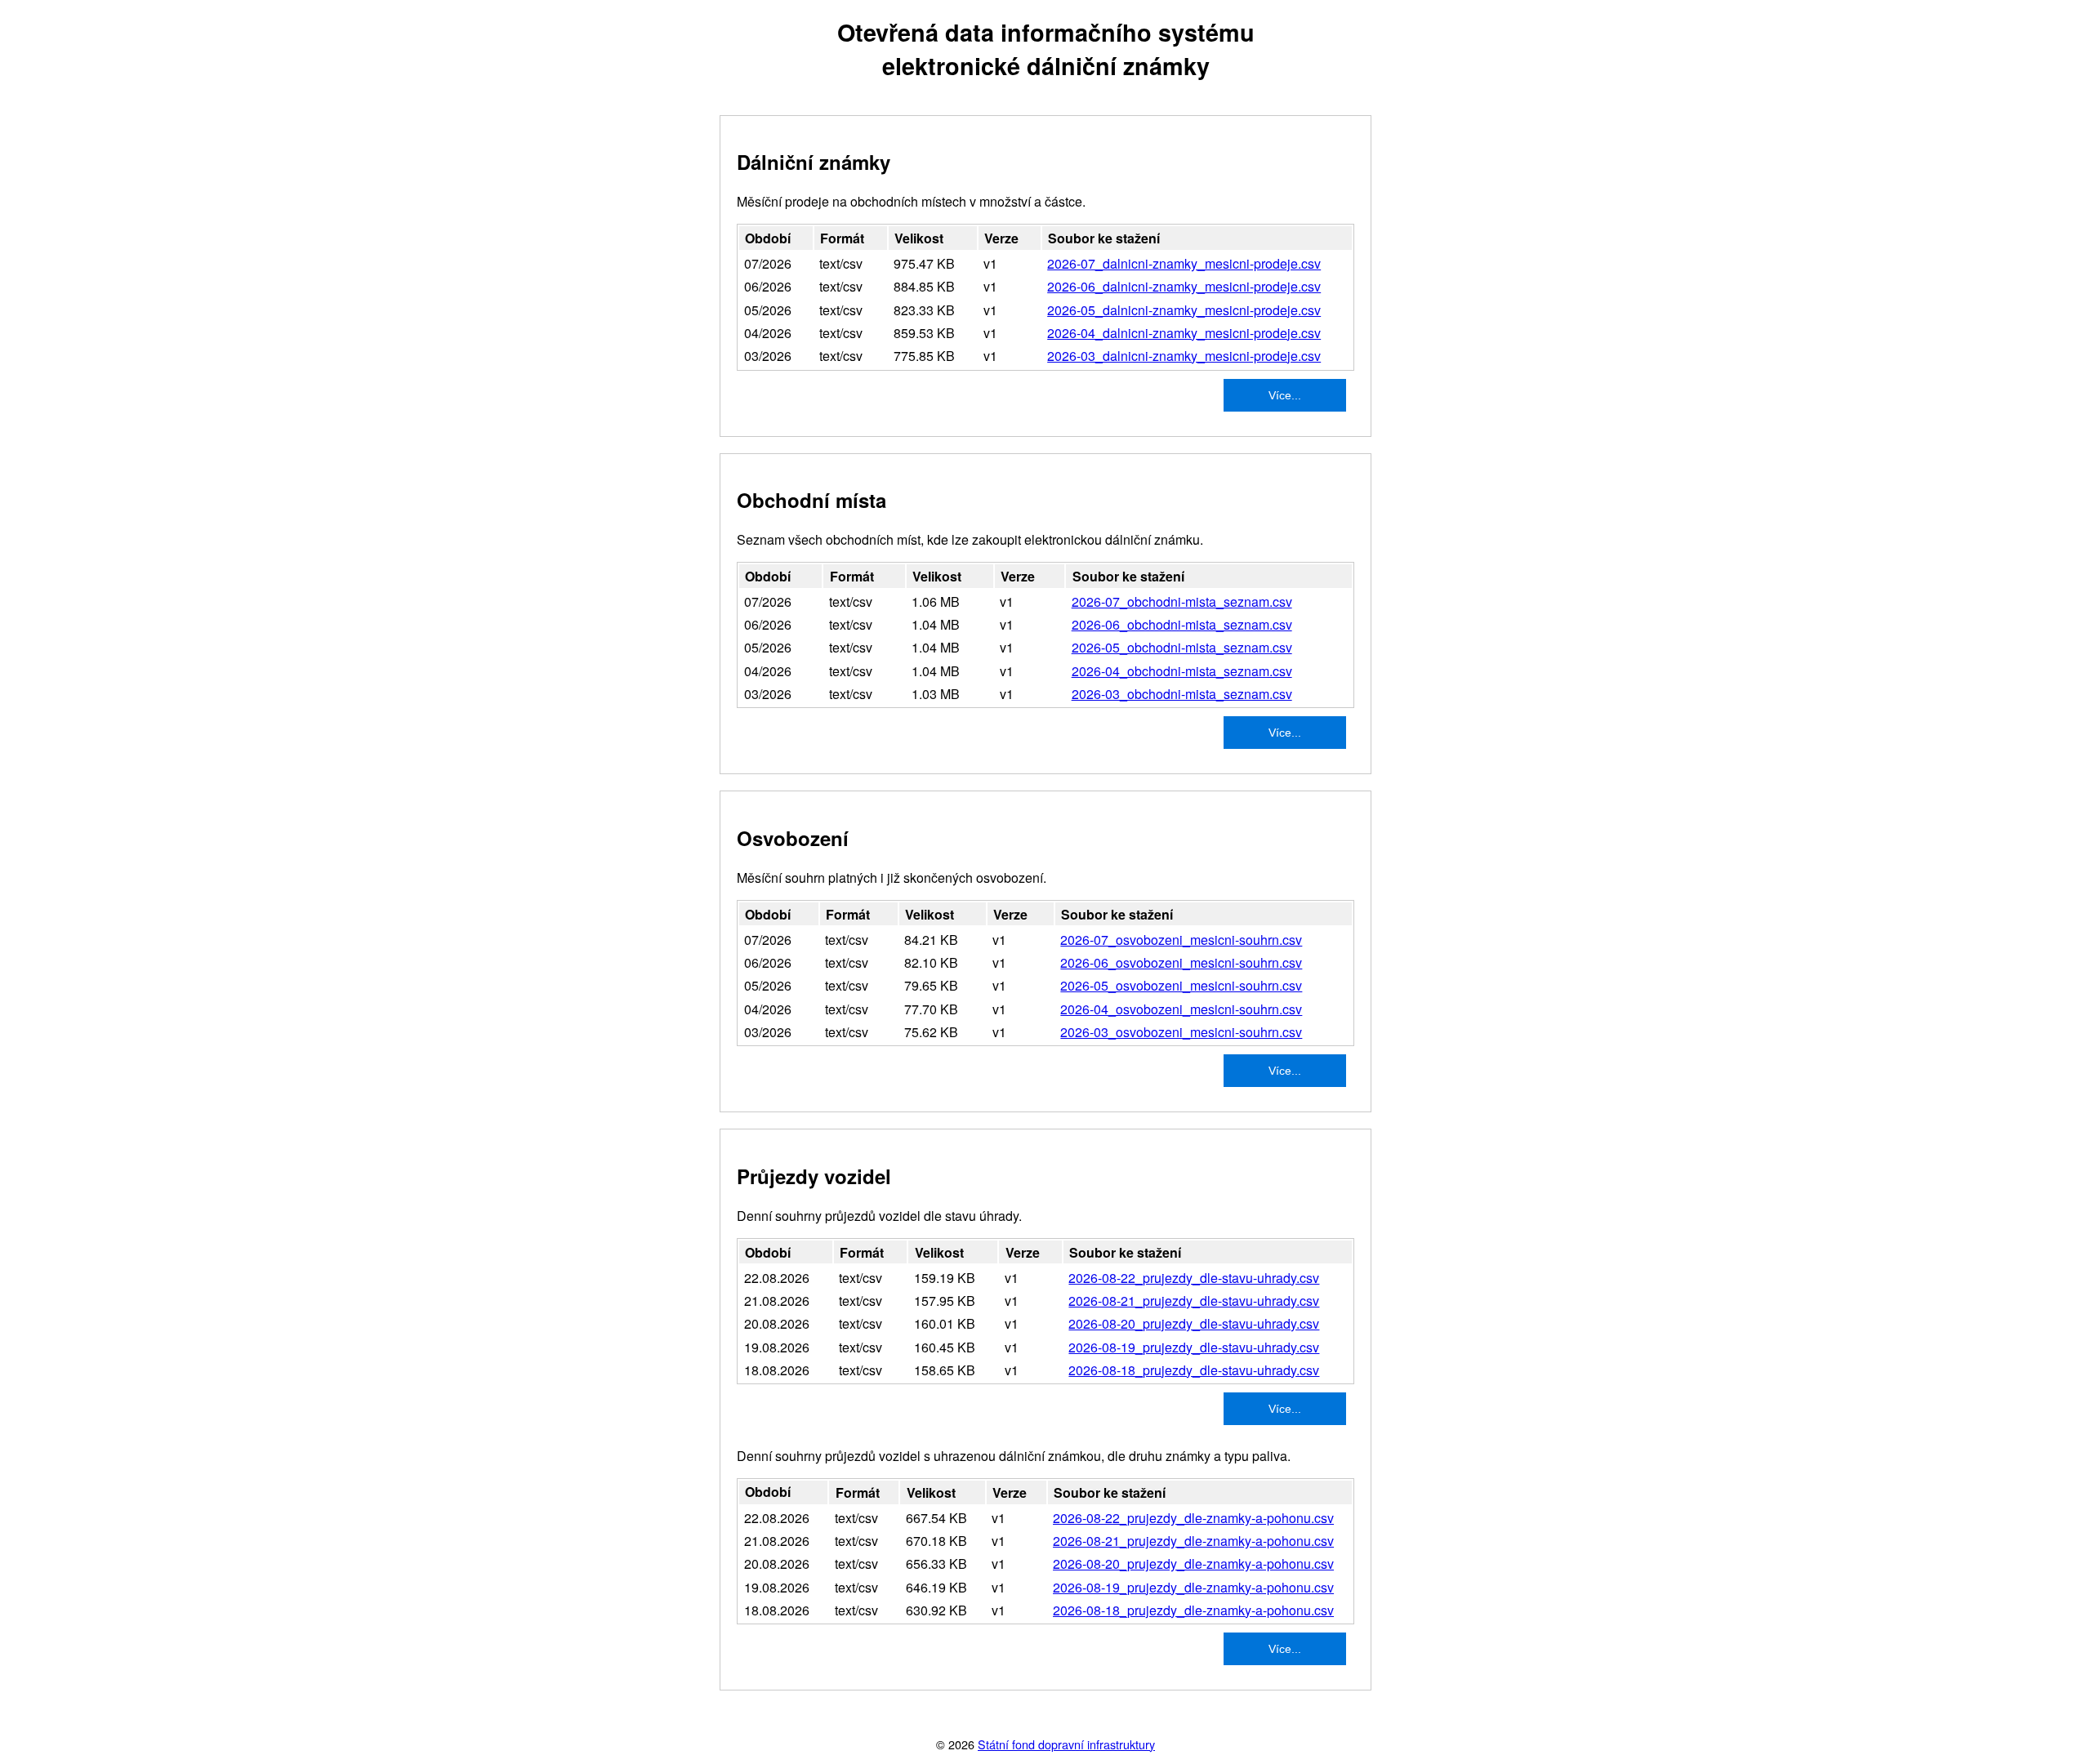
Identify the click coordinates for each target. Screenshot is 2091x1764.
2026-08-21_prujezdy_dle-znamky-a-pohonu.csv (1193, 1541)
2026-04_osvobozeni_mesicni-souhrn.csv (1181, 1009)
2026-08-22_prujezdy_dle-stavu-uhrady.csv (1194, 1278)
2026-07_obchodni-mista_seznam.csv (1182, 601)
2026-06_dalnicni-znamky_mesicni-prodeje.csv (1184, 286)
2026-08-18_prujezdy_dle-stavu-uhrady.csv (1194, 1370)
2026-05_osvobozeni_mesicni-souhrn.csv (1181, 985)
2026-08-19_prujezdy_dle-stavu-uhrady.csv (1194, 1347)
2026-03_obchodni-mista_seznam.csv (1182, 694)
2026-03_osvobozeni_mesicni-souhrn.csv (1181, 1032)
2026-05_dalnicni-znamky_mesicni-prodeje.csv (1184, 310)
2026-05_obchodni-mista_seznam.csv (1182, 647)
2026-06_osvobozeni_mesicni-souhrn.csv (1181, 962)
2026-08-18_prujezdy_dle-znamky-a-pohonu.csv (1193, 1610)
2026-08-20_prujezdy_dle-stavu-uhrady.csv (1194, 1323)
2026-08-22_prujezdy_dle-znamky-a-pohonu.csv (1193, 1518)
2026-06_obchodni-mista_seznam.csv (1182, 624)
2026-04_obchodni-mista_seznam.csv (1182, 671)
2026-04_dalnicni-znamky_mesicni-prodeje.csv (1184, 333)
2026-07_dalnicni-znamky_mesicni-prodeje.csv (1184, 263)
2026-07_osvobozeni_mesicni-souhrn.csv (1181, 940)
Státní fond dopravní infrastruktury (1066, 1744)
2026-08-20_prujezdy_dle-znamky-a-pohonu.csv (1193, 1564)
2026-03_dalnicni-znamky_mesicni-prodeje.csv (1184, 356)
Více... (1285, 395)
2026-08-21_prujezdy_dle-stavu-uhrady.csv (1194, 1301)
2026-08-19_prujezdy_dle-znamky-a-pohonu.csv (1193, 1587)
